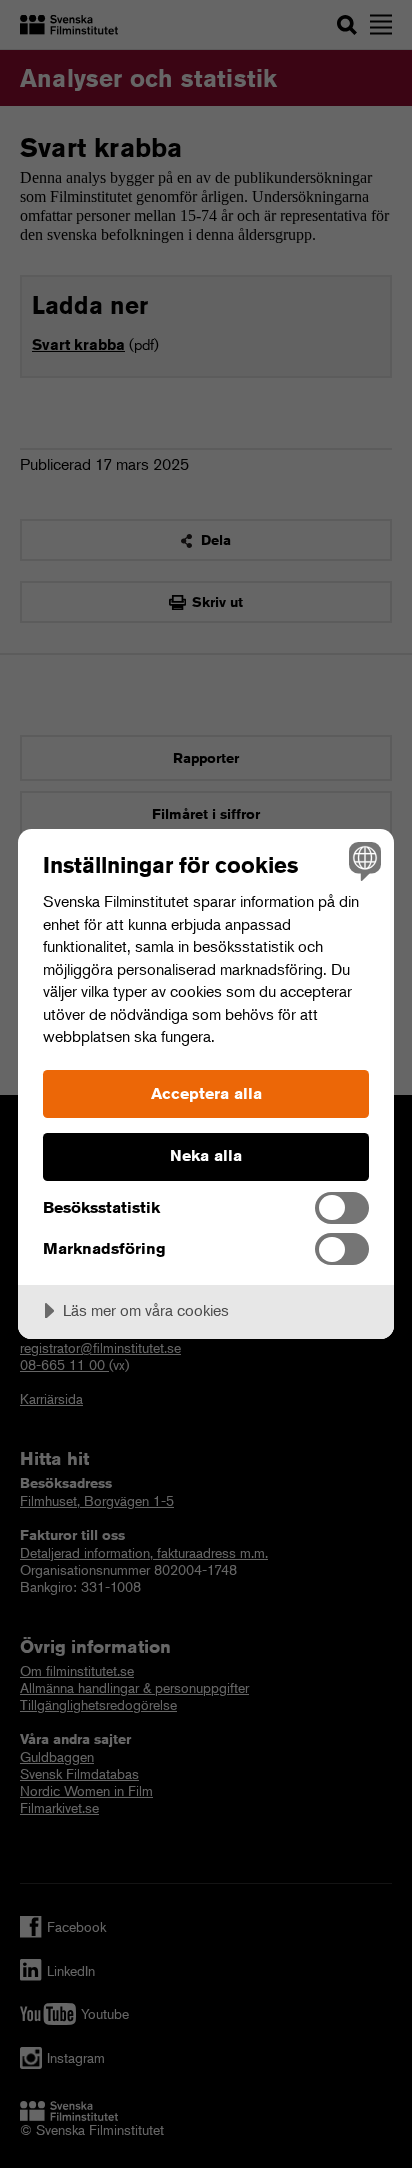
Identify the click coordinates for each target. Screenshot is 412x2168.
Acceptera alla (206, 1093)
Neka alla (206, 1155)
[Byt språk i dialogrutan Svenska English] (362, 860)
